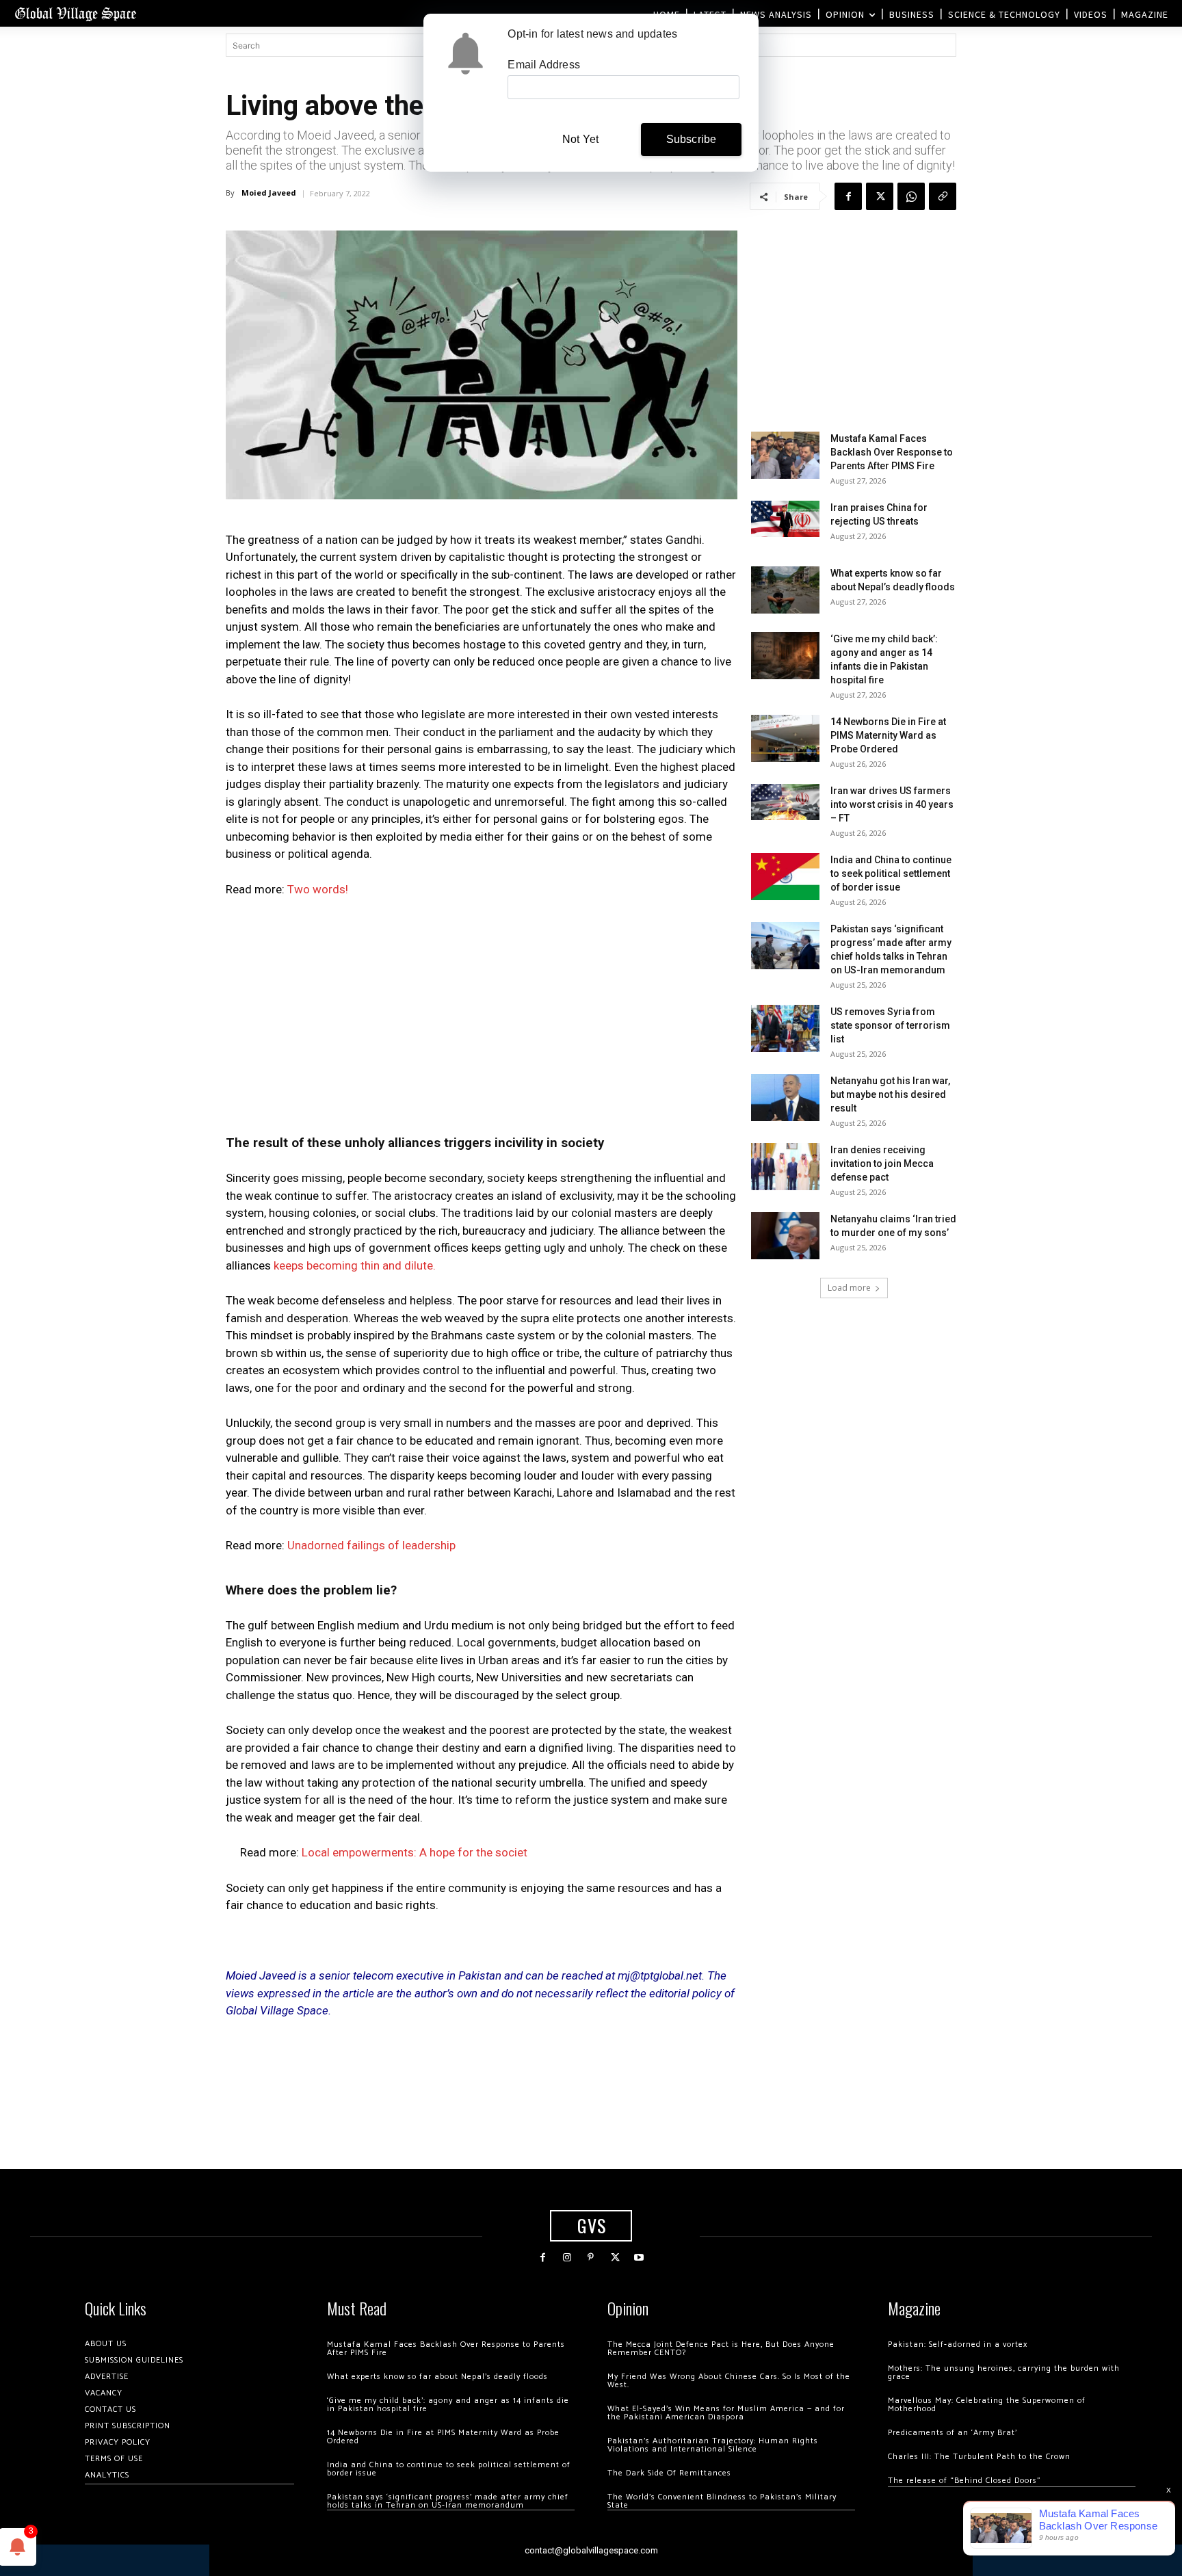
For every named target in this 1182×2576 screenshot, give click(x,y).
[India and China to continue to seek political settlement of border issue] (785, 877)
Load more (849, 1288)
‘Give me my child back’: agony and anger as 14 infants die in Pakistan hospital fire (448, 2405)
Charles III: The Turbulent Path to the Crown (979, 2457)
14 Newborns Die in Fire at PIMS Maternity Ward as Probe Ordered (888, 735)
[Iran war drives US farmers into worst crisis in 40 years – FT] (785, 802)
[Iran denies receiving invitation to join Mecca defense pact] (785, 1167)
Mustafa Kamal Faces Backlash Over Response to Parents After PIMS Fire (892, 452)
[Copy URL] (943, 196)
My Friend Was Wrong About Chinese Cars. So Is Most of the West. (729, 2381)
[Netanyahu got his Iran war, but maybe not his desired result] (785, 1098)
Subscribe (692, 139)
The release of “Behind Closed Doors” (964, 2481)
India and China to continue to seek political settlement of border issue (891, 873)
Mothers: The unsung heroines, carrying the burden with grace (1004, 2373)
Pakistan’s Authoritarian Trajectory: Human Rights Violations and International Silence (713, 2445)
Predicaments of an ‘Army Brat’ (953, 2433)
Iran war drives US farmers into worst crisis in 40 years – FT (892, 804)
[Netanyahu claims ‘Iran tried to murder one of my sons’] (785, 1236)
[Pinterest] (591, 2258)
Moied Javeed (269, 193)
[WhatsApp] (911, 196)
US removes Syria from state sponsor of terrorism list (890, 1025)
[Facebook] (848, 196)
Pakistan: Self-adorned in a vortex (958, 2344)
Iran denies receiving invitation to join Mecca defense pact (882, 1164)
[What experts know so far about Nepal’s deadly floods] (785, 590)
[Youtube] (639, 2258)
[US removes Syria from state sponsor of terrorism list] (785, 1028)
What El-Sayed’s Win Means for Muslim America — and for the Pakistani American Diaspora (726, 2413)
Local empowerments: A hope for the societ (415, 1852)
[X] (880, 196)
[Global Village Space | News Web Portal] (75, 13)
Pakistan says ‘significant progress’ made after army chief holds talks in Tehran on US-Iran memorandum (448, 2501)
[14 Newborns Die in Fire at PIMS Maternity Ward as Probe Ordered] (785, 738)
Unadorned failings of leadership (371, 1545)
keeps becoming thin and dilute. (356, 1265)
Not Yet (580, 139)
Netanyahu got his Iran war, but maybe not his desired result (890, 1094)
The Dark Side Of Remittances (669, 2473)
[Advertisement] (482, 1012)
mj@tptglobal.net (660, 1975)
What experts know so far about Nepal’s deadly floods (437, 2377)
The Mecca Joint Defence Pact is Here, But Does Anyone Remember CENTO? (721, 2349)
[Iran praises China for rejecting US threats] (785, 519)
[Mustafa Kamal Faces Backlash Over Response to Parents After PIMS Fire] (785, 455)
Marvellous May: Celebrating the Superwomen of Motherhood (987, 2405)
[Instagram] (567, 2258)
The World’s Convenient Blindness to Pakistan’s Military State (722, 2501)
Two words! (318, 889)
